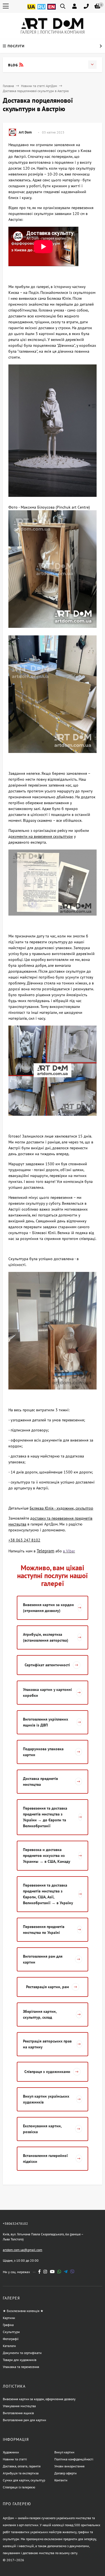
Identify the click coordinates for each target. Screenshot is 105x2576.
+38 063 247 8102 (24, 1540)
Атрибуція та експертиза (21, 2473)
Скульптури (11, 2332)
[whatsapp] (59, 2272)
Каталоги (9, 2346)
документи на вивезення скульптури (41, 836)
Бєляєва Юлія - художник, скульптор (61, 1508)
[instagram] (45, 2272)
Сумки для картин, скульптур (24, 2480)
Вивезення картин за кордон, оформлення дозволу (39, 2399)
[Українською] (31, 10)
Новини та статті (15, 2459)
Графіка (8, 2325)
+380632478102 (15, 2223)
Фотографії (11, 2339)
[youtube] (52, 2272)
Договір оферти (66, 2473)
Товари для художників (20, 2360)
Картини (9, 2318)
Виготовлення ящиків (18, 2413)
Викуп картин (64, 2452)
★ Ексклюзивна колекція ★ (23, 2311)
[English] (52, 10)
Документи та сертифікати (22, 2353)
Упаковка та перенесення (21, 2367)
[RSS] (21, 65)
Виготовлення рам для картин (24, 2420)
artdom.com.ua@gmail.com (23, 2250)
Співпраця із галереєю (19, 2487)
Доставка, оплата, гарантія (22, 2466)
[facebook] (39, 2272)
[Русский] (41, 10)
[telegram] (66, 2272)
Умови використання (69, 2466)
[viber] (72, 2272)
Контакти (61, 2480)
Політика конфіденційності (74, 2459)
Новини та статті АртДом (39, 86)
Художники (11, 2452)
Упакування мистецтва (19, 2406)
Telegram (46, 1551)
